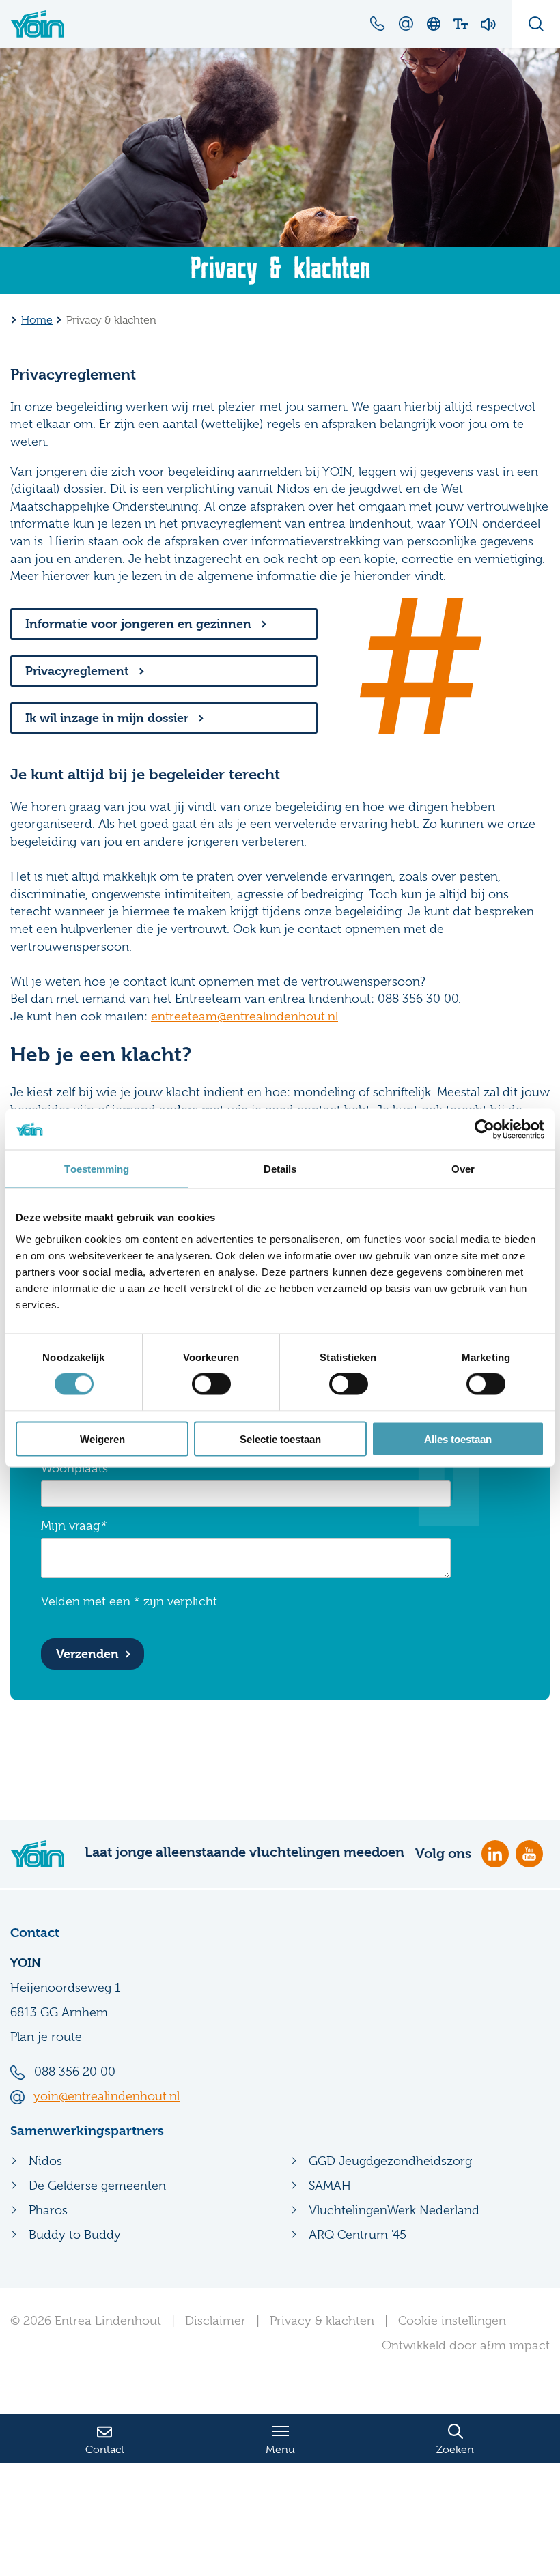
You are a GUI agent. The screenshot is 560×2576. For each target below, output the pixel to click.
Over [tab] (463, 1169)
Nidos (45, 2161)
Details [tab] (280, 1169)
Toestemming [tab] (97, 1169)
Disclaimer (215, 2321)
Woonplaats (74, 1468)
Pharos (48, 2210)
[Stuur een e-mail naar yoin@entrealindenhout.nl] (406, 23)
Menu (280, 2450)
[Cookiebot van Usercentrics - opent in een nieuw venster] (485, 1130)
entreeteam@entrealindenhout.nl (244, 1016)
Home (37, 320)
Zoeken (455, 2450)
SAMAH (330, 2186)
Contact (105, 2450)
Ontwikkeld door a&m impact (466, 2345)
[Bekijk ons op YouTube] (529, 1854)
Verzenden (87, 1654)
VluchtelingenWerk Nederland (394, 2210)
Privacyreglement (79, 671)
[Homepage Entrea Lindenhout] (37, 24)
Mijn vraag (70, 1526)
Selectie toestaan (280, 1439)
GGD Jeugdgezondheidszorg (390, 2161)
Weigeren (102, 1439)
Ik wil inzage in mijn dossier (109, 718)
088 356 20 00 (75, 2072)
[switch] (211, 1384)
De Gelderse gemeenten (97, 2186)
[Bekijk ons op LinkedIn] (495, 1854)
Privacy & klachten (322, 2321)
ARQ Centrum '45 (358, 2235)
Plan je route (46, 2037)
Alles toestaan (458, 1439)
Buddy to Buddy (75, 2235)
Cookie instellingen (452, 2321)
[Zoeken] (536, 24)
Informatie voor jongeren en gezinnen (140, 624)
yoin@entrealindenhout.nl (107, 2096)
